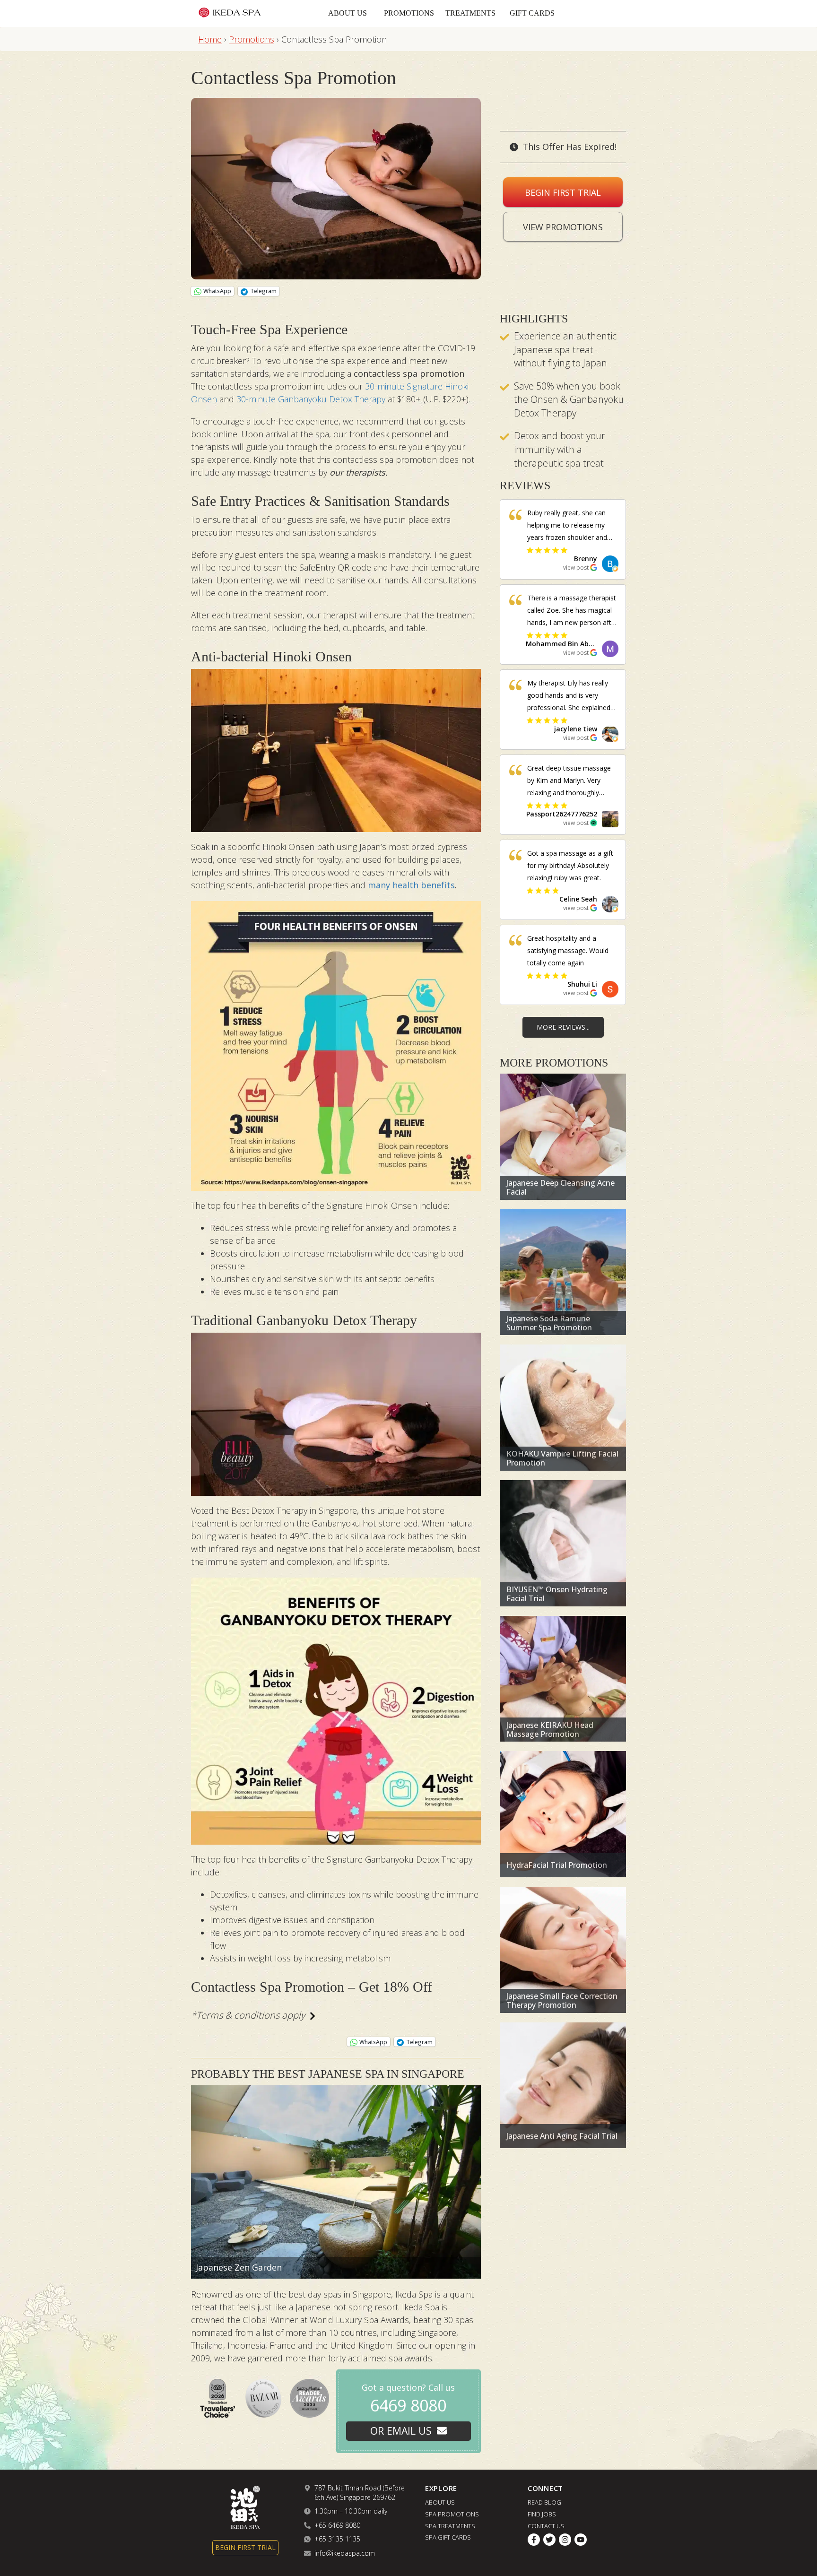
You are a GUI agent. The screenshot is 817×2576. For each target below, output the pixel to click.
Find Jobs (542, 2514)
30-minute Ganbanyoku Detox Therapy (311, 399)
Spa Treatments (450, 2525)
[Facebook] (534, 2540)
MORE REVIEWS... (563, 1027)
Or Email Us (401, 2431)
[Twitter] (549, 2540)
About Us (348, 13)
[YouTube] (581, 2540)
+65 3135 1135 (337, 2539)
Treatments (470, 13)
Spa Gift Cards (448, 2537)
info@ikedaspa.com (345, 2553)
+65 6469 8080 (337, 2525)
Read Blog (544, 2502)
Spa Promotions (452, 2514)
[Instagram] (565, 2540)
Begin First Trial (563, 192)
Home (210, 39)
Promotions (409, 13)
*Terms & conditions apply (248, 2015)
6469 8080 (408, 2405)
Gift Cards (532, 13)
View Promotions (563, 227)
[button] (590, 563)
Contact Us (546, 2525)
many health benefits (411, 885)
